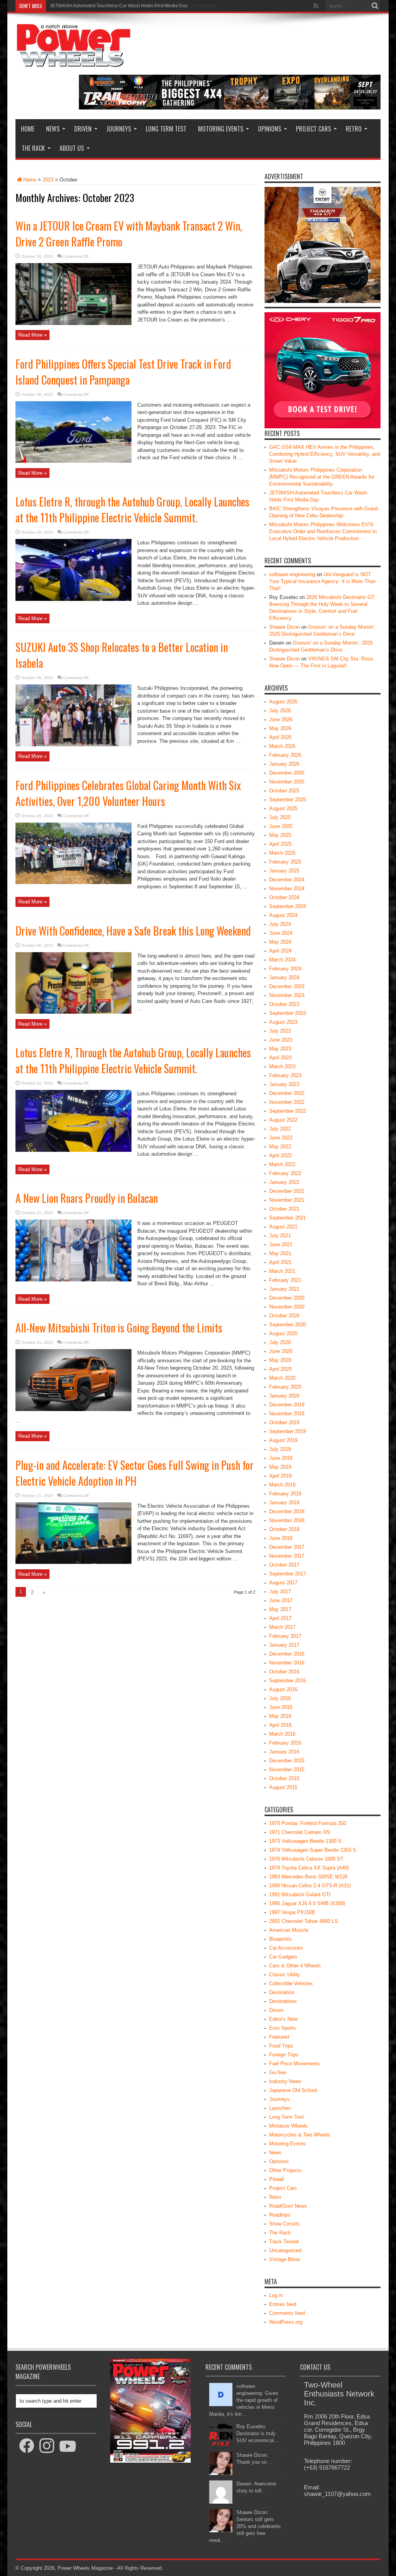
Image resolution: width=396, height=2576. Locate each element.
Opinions (270, 129)
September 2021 (288, 1218)
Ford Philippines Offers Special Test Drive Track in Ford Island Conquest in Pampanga (123, 372)
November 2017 (287, 1556)
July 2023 (280, 1031)
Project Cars (313, 129)
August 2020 (283, 1333)
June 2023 (281, 1040)
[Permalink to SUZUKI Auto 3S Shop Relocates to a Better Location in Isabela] (73, 745)
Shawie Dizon (284, 627)
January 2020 (284, 1396)
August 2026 (283, 702)
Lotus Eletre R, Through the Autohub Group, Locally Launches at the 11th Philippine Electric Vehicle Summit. (133, 1061)
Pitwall (277, 2179)
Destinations (283, 2001)
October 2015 (284, 1778)
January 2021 (284, 1289)
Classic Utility (285, 1975)
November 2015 (287, 1770)
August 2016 (283, 1689)
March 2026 (282, 746)
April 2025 (280, 844)
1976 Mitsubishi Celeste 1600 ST (306, 1859)
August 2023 (283, 1022)
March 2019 (282, 1485)
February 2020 (285, 1387)
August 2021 (283, 1227)
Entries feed (283, 2304)
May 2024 (280, 942)
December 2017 (287, 1547)
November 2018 (287, 1520)
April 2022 (280, 1155)
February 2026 (285, 755)
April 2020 (280, 1369)
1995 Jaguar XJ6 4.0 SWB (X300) (307, 1903)
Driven (83, 129)
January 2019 (284, 1503)
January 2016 (284, 1752)
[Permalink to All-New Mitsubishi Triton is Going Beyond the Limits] (73, 1409)
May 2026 (280, 728)
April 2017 (280, 1618)
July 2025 (280, 817)
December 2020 (287, 1298)
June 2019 (281, 1458)
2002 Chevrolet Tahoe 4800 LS (304, 1921)
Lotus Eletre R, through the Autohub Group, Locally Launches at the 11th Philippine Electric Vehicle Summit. (132, 510)
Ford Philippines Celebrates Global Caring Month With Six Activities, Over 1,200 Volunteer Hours (128, 793)
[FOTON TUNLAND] (230, 108)
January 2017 (284, 1645)
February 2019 (285, 1494)
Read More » (32, 335)
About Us (72, 148)
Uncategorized (285, 2250)
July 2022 (280, 1129)
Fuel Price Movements (294, 2064)
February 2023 (285, 1075)
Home (28, 129)
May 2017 (280, 1609)
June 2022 (281, 1138)
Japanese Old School (293, 2090)
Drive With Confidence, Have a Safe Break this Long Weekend (133, 931)
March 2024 (282, 960)
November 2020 (287, 1307)
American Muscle (289, 1930)
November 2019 (287, 1414)
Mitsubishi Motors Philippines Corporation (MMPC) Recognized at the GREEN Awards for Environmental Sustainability (322, 477)
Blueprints (280, 1939)
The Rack (33, 148)
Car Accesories (286, 1948)
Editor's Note (283, 2019)
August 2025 (283, 808)
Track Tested (284, 2242)
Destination (282, 1992)
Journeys (119, 129)
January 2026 (284, 764)
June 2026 (281, 719)
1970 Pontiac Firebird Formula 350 (308, 1823)
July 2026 (280, 711)
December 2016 (287, 1654)
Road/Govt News (288, 2206)
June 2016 (281, 1707)
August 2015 (283, 1787)
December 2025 (287, 773)
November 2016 (287, 1663)
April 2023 (280, 1058)
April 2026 (280, 737)
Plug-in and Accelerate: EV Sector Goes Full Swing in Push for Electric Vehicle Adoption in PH (135, 1473)
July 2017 (280, 1592)
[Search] (375, 6)
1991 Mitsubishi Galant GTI (300, 1894)
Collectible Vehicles (291, 1983)
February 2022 (285, 1173)
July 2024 (280, 924)
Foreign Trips (284, 2055)
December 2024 (287, 880)
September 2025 (288, 800)
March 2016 (282, 1734)
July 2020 (280, 1342)
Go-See (278, 2072)
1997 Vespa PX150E (292, 1912)
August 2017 (283, 1583)
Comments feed (287, 2313)
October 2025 (284, 791)
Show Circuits (285, 2224)
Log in (276, 2295)
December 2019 (287, 1405)
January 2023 (284, 1084)
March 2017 (282, 1627)
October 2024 (284, 897)
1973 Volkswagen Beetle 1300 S (305, 1841)
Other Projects (285, 2170)
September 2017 (288, 1574)
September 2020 (288, 1325)
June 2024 (281, 933)
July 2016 (280, 1698)
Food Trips (281, 2046)
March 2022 (282, 1164)
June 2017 (281, 1600)
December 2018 (287, 1511)
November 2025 (287, 782)
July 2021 (280, 1236)
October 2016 (284, 1672)
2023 (48, 180)
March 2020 (282, 1378)
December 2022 (287, 1093)
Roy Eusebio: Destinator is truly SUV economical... (257, 2433)
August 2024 (283, 915)
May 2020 (280, 1360)
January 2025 (284, 871)
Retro (354, 129)
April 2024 (280, 951)
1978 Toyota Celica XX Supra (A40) (309, 1868)
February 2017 (285, 1636)
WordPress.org (286, 2322)
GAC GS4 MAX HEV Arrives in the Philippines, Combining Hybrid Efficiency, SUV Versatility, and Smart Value (325, 454)
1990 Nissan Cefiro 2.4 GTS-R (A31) (310, 1886)
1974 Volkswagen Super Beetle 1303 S (313, 1850)
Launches (280, 2108)
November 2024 (287, 889)
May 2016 (280, 1716)
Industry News (285, 2081)
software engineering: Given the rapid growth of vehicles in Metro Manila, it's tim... (244, 2400)
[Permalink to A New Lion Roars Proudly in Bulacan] (73, 1280)
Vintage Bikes (285, 2259)
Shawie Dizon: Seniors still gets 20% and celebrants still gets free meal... (245, 2526)
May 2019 (280, 1467)
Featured (279, 2037)
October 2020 (284, 1316)
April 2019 (280, 1476)
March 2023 (282, 1066)
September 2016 (288, 1681)
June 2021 (281, 1244)
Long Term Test (166, 129)
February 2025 (285, 862)
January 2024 (284, 978)
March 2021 (282, 1271)
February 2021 (285, 1280)
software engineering (292, 574)
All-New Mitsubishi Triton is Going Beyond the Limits (119, 1328)
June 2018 (281, 1538)
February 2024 (285, 969)
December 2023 (287, 986)
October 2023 (284, 1004)
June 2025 (281, 826)
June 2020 (281, 1351)
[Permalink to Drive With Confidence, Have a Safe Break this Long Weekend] (73, 1012)
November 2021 (287, 1200)
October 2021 (284, 1209)
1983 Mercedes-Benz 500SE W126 (308, 1877)
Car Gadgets (283, 1957)
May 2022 (280, 1147)
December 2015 (287, 1761)
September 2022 (288, 1111)
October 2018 (284, 1529)
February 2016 (285, 1743)
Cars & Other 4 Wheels (295, 1966)
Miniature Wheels (288, 2126)
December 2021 (287, 1191)
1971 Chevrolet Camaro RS (300, 1832)
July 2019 (280, 1449)
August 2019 (283, 1440)
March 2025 (282, 853)
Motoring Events (221, 129)
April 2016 (280, 1725)
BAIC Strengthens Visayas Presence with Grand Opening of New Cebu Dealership (136, 6)
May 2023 (280, 1049)
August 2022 (283, 1120)
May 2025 (280, 835)
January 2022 (284, 1182)
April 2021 (280, 1262)
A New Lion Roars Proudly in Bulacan (87, 1198)
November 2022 (287, 1102)
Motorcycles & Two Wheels (300, 2135)
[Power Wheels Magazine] (73, 62)
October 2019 (284, 1422)
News (53, 129)
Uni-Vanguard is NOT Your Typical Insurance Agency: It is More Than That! (322, 581)
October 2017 (284, 1565)
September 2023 (288, 1013)
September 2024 (288, 906)
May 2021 (280, 1253)
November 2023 (287, 995)
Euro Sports (282, 2028)
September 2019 (288, 1431)
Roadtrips (280, 2215)
